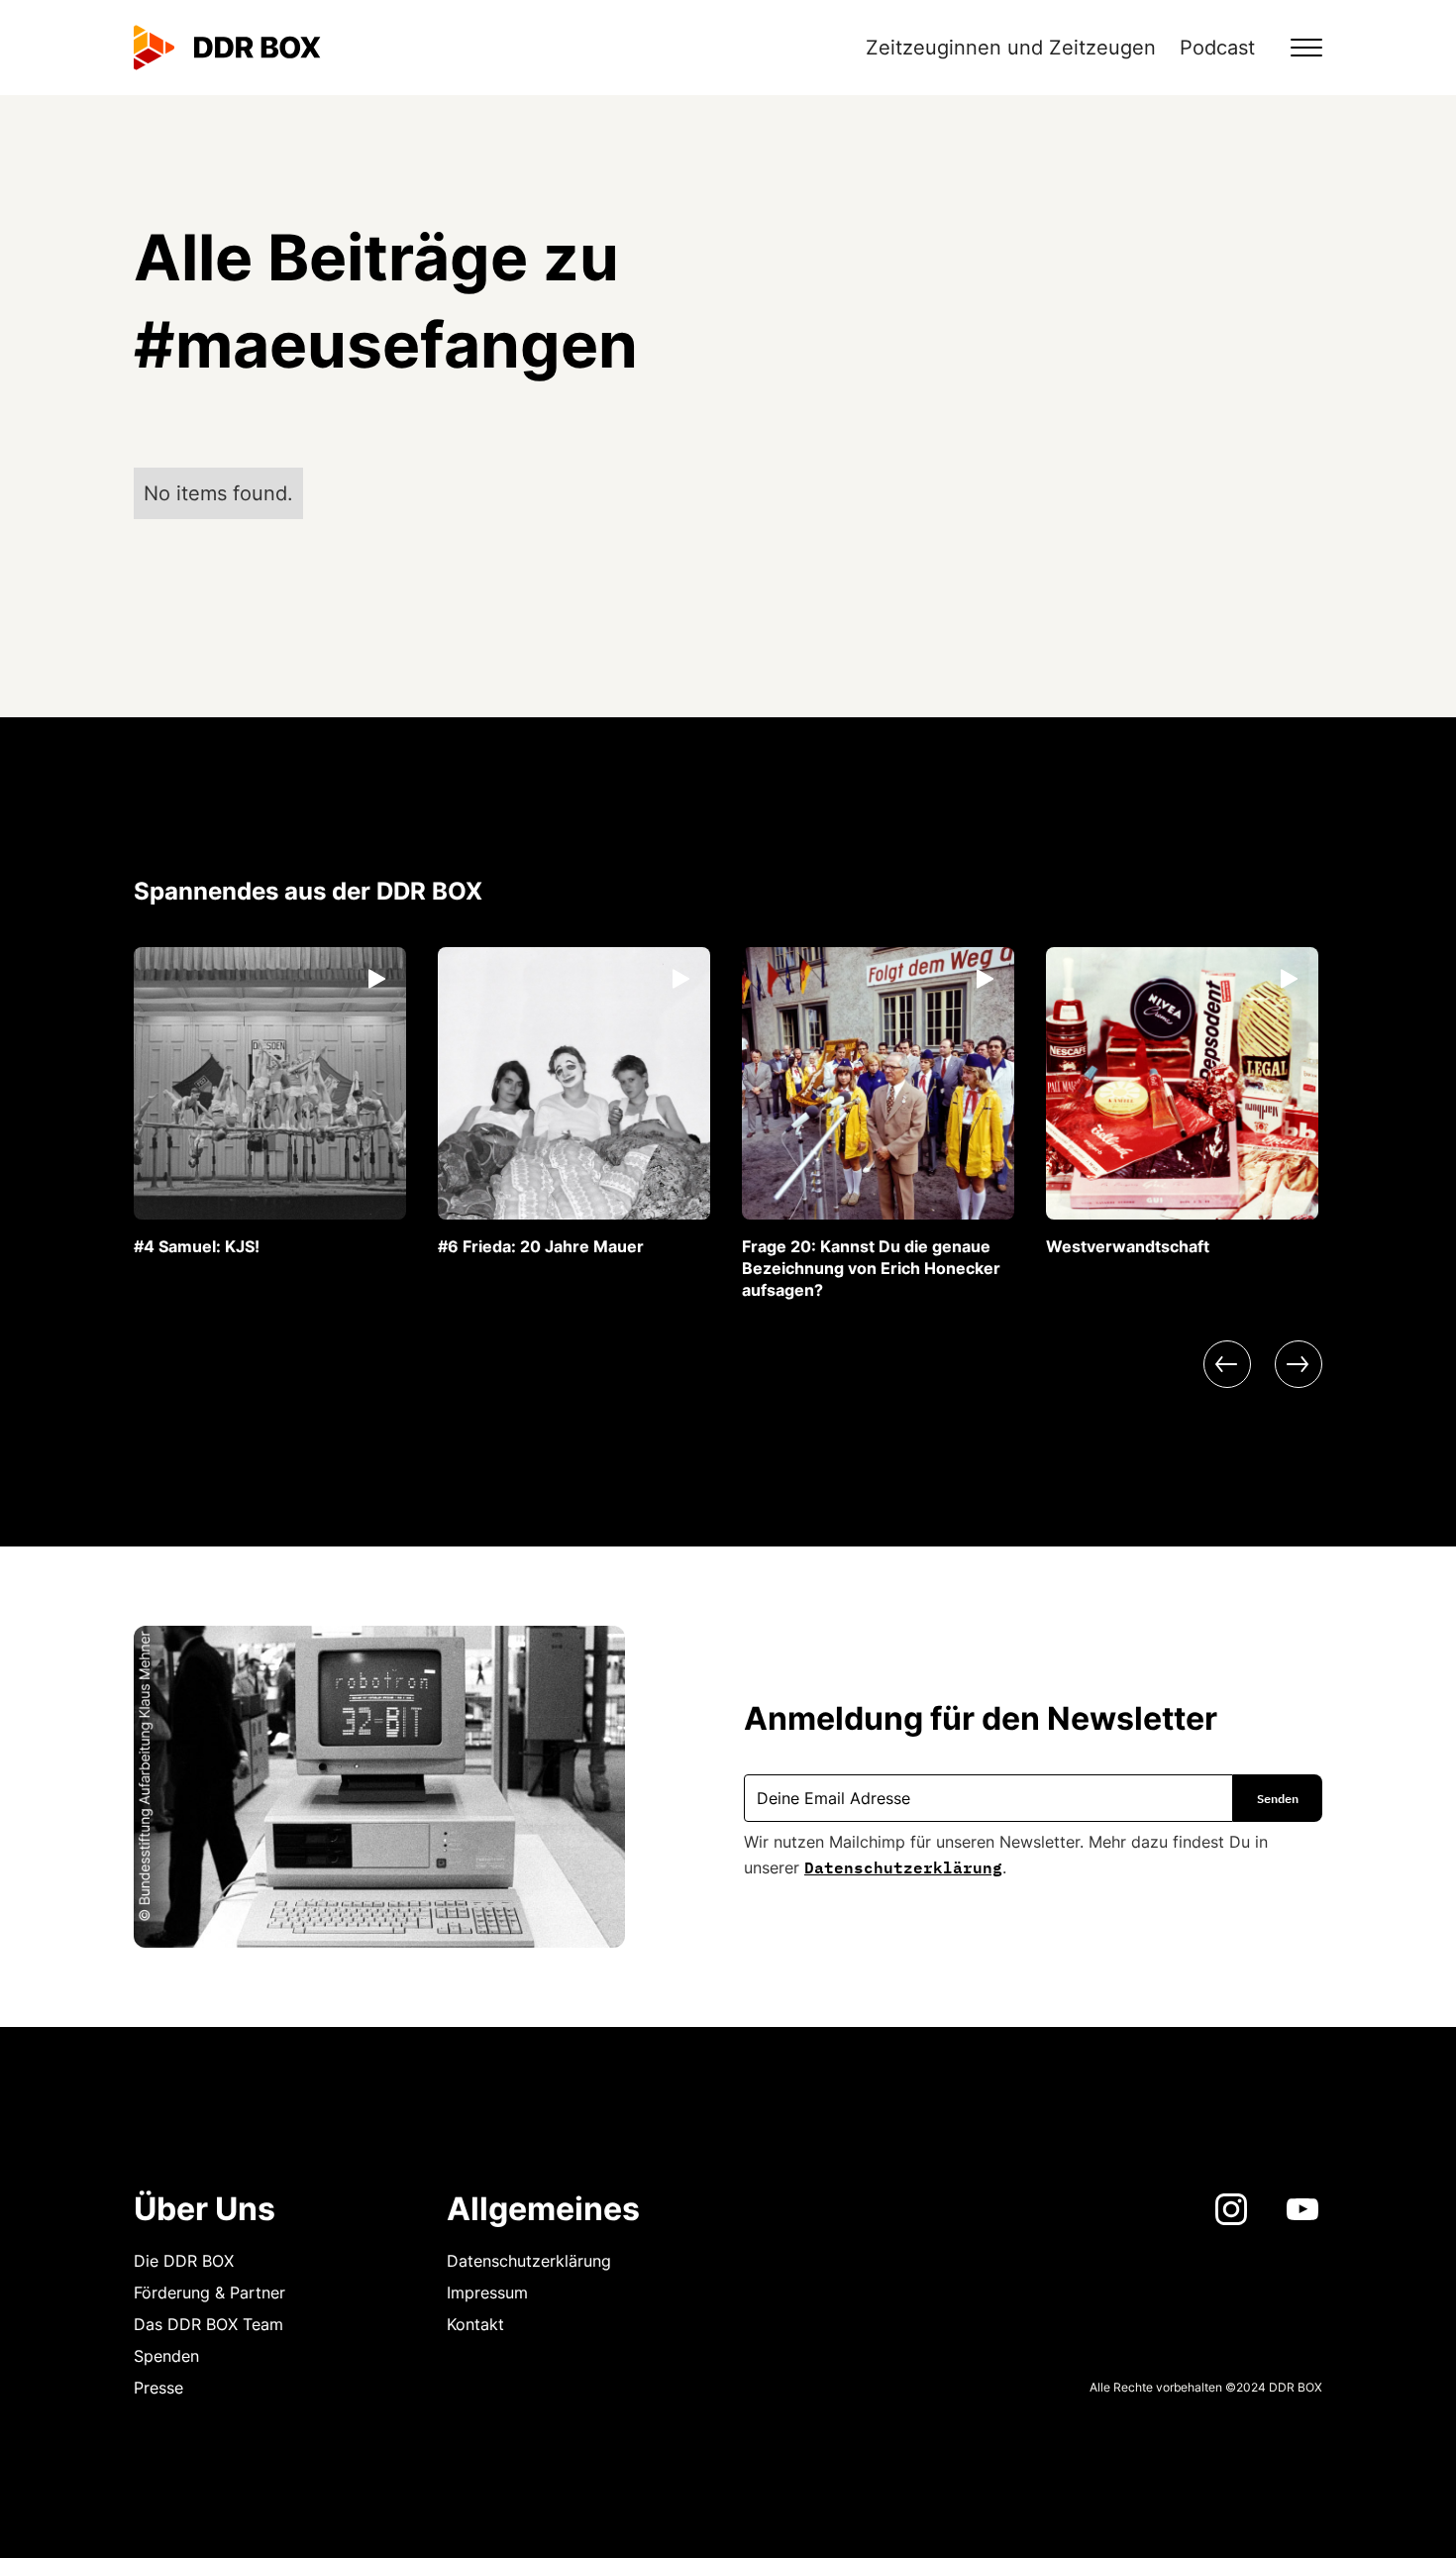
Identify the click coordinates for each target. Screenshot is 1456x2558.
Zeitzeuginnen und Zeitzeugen (1011, 48)
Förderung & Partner (209, 2292)
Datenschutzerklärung (903, 1865)
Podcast (1217, 48)
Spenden (166, 2356)
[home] (227, 48)
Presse (158, 2388)
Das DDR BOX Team (208, 2324)
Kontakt (475, 2324)
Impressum (487, 2292)
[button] (1295, 48)
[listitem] (270, 1102)
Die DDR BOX (184, 2261)
